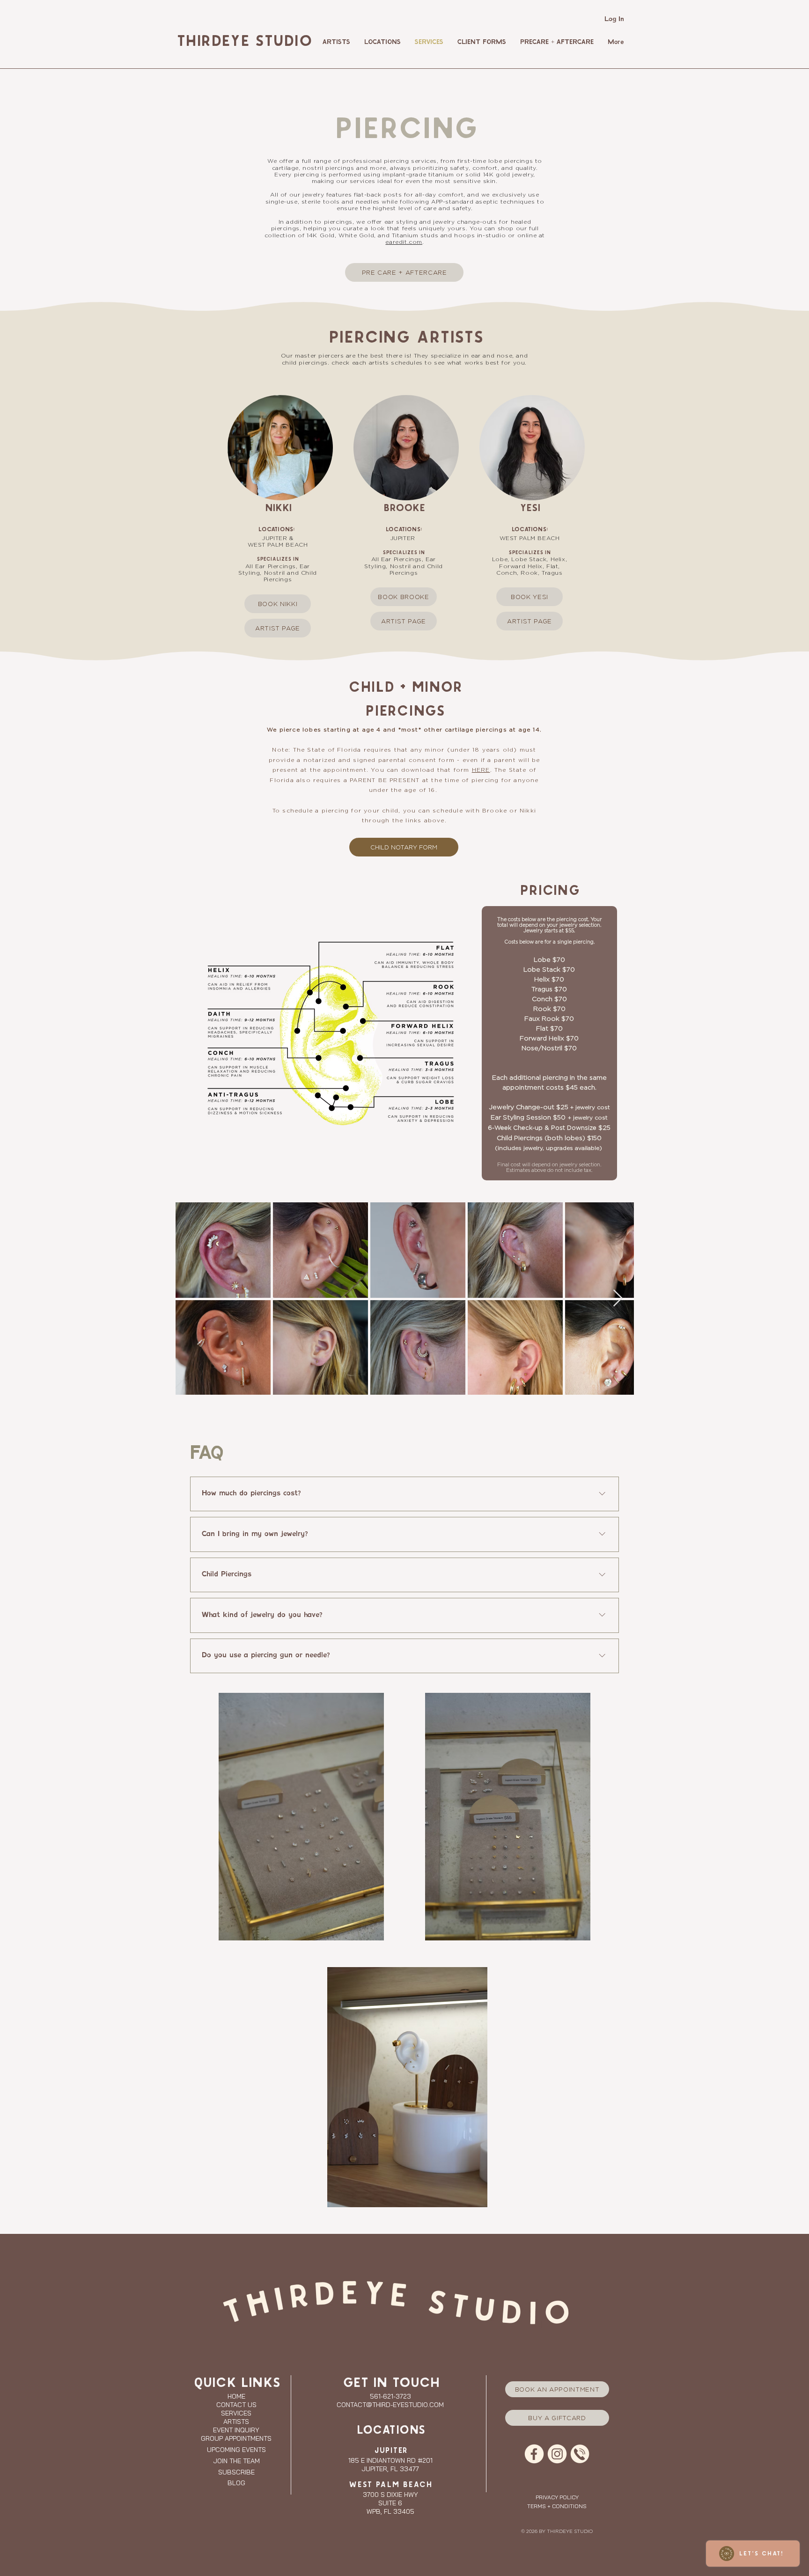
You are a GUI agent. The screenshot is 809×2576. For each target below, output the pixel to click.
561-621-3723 (390, 2396)
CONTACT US (236, 2405)
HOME (236, 2396)
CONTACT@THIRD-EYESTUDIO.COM (390, 2405)
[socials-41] (534, 2454)
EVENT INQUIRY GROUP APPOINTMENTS (236, 2434)
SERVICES (236, 2413)
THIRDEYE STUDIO (243, 42)
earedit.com (404, 242)
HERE (481, 770)
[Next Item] (618, 1299)
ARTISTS (236, 2422)
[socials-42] (557, 2454)
